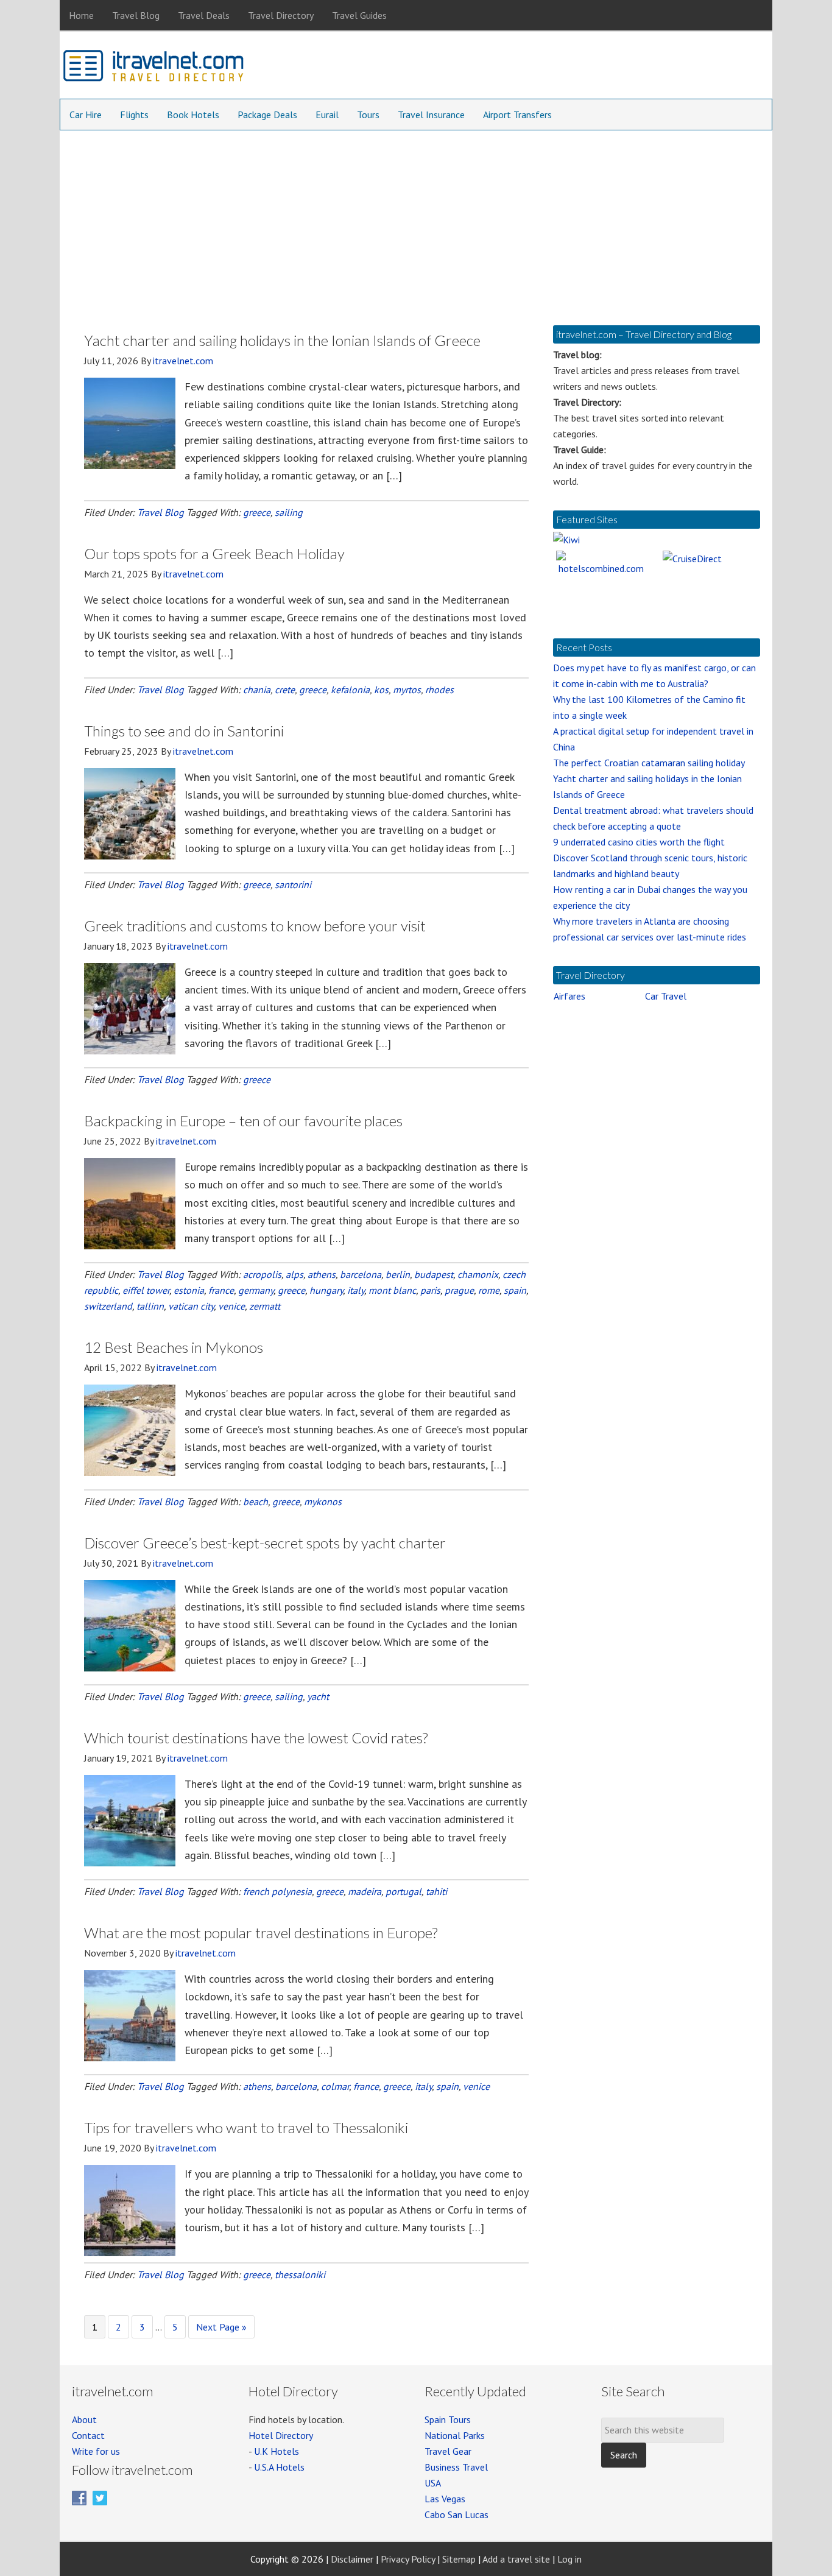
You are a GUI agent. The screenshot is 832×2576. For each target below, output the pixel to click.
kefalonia (350, 690)
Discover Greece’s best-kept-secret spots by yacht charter (265, 1543)
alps (294, 1274)
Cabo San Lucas (457, 2514)
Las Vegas (445, 2499)
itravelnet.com (154, 68)
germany (256, 1290)
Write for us (96, 2451)
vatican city (191, 1306)
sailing (289, 512)
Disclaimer (352, 2559)
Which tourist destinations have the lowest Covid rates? (256, 1738)
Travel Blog (160, 512)
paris (430, 1290)
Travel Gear (448, 2451)
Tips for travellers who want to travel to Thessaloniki (246, 2127)
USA (433, 2483)
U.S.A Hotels (279, 2467)
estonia (189, 1290)
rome (489, 1290)
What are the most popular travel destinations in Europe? (261, 1932)
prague (459, 1290)
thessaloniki (300, 2274)
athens (322, 1274)
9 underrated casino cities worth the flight (639, 842)
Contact (88, 2435)
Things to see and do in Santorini (184, 731)
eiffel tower (146, 1290)
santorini (293, 884)
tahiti (436, 1891)
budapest (434, 1274)
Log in (569, 2559)
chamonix (478, 1274)
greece (257, 512)
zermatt (265, 1306)
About (84, 2419)
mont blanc (392, 1290)
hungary (326, 1290)
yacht (318, 1696)
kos (381, 690)
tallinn (150, 1306)
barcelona (361, 1274)
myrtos (407, 690)
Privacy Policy (408, 2559)
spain (515, 1290)
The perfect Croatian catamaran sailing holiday (649, 763)
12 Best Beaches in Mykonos (174, 1347)
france (221, 1290)
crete (285, 690)
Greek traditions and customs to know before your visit (255, 926)
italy (356, 1290)
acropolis (262, 1274)
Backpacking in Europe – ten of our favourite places (243, 1120)
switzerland (108, 1306)
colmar (335, 2086)
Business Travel (456, 2467)
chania (257, 690)
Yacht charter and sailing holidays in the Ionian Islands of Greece (282, 340)
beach (256, 1501)
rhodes (439, 690)
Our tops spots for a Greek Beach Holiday (214, 553)
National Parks (455, 2435)
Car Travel (666, 996)
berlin (398, 1274)
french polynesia (277, 1891)
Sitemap (459, 2559)
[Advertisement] (416, 222)
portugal (404, 1891)
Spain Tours (448, 2419)
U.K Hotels (277, 2451)
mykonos (323, 1501)
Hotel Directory (281, 2435)
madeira (365, 1891)
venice (231, 1306)
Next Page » (221, 2329)
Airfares (569, 996)
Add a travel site (516, 2559)
